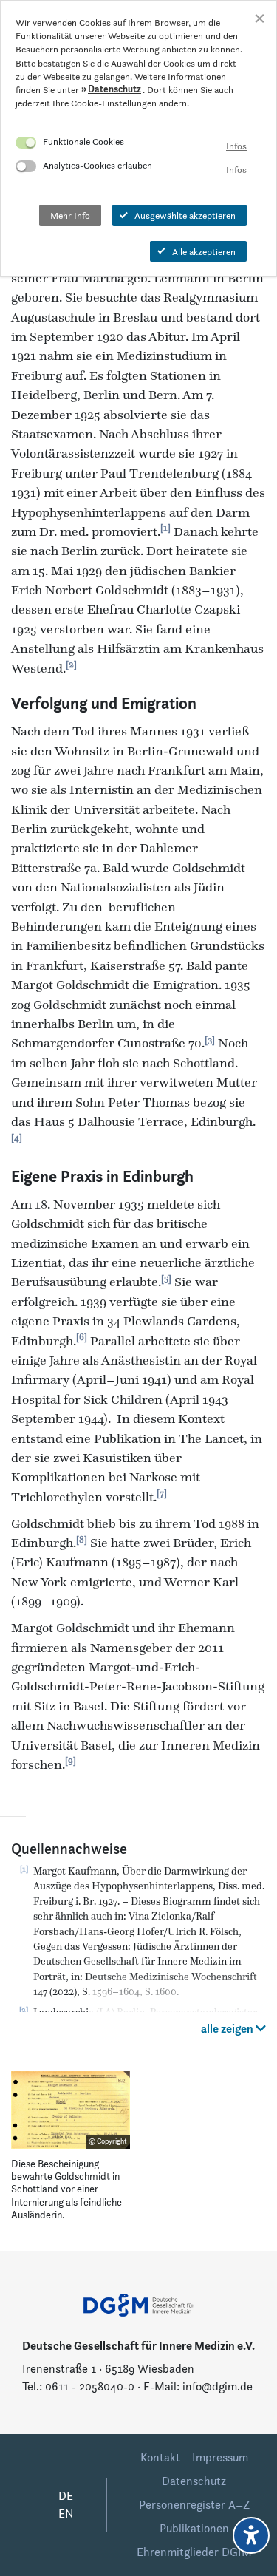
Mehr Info (70, 215)
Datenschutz (194, 2481)
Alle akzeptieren (204, 251)
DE (66, 2496)
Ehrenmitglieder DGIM (194, 2552)
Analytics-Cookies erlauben (98, 165)
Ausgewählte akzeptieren (185, 215)
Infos (236, 146)
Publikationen (194, 2528)
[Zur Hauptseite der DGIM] (139, 2304)
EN (66, 2514)
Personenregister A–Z (194, 2505)
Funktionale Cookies (83, 141)
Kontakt (160, 2457)
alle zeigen (228, 2029)
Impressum (220, 2457)
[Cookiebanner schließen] (260, 17)
